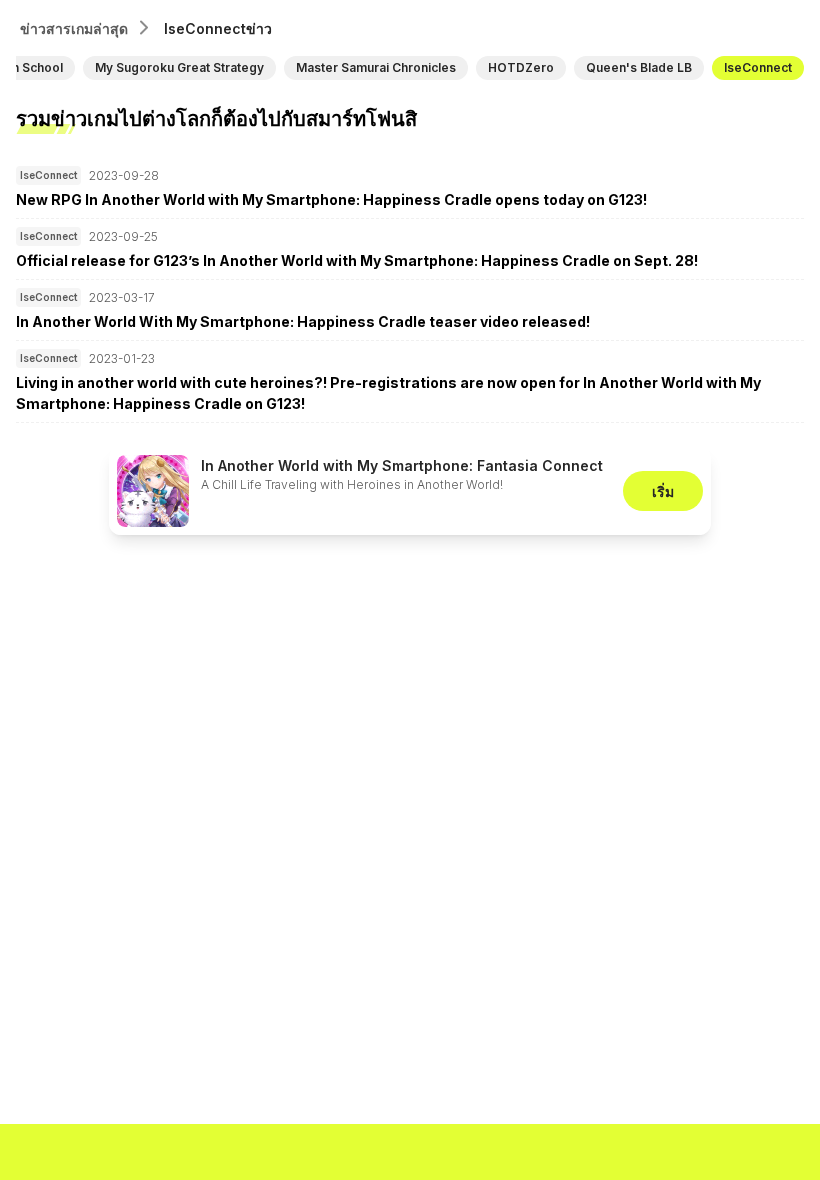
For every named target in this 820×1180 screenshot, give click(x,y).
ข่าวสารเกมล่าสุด (74, 28)
